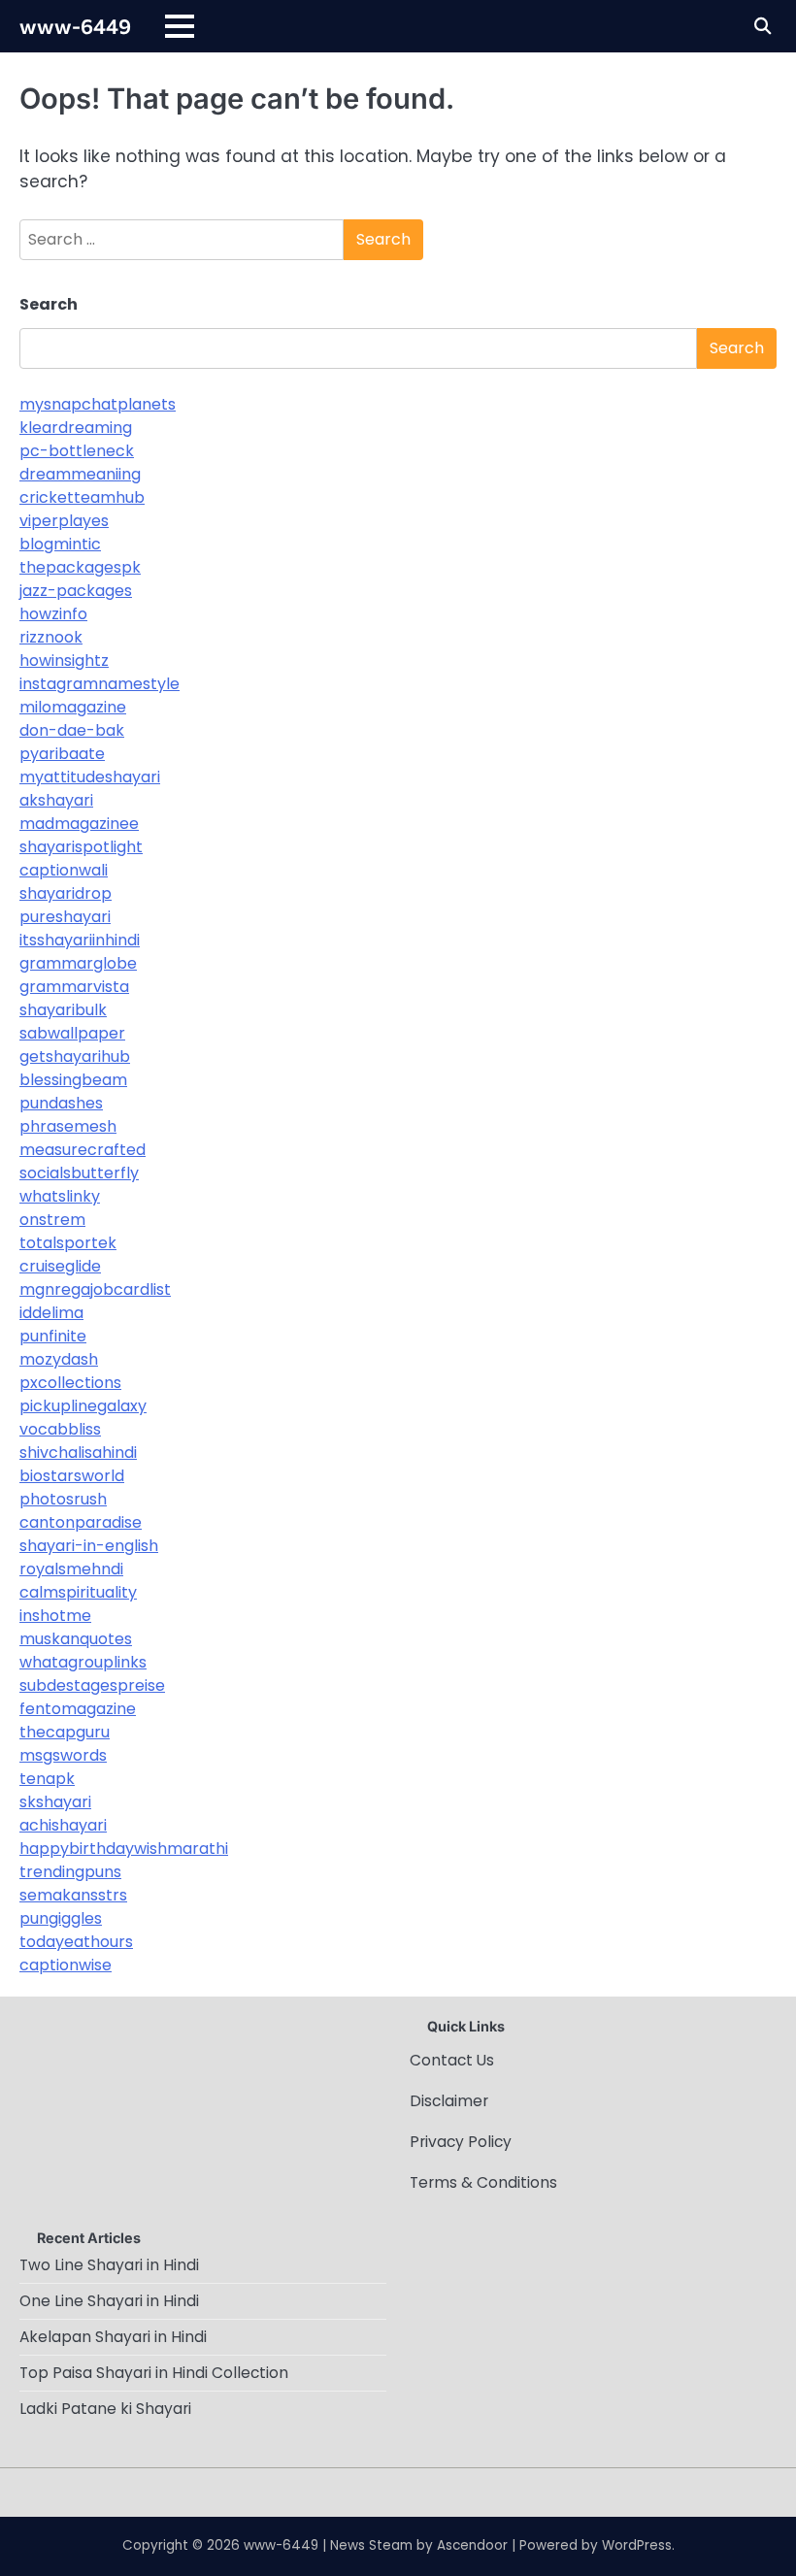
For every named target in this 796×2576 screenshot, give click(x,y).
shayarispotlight (81, 847)
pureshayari (65, 917)
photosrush (63, 1499)
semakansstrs (73, 1895)
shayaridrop (66, 893)
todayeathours (76, 1942)
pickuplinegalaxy (83, 1406)
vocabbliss (60, 1429)
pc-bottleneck (77, 451)
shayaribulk (63, 1010)
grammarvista (74, 987)
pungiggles (61, 1918)
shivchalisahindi (78, 1453)
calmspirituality (78, 1592)
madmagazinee (79, 824)
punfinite (53, 1336)
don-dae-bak (72, 730)
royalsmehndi (71, 1569)
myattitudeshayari (90, 777)
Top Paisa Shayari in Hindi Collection (154, 2373)
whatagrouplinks (83, 1662)
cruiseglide (60, 1266)
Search (49, 304)
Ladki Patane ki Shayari (105, 2409)
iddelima (51, 1313)
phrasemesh (68, 1126)
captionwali (64, 870)
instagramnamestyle (99, 684)
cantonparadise (81, 1522)
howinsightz (64, 661)
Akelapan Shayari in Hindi (113, 2337)
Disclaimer (449, 2101)
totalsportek (68, 1243)
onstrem (52, 1220)
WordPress (637, 2545)
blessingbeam (73, 1080)
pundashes (61, 1103)
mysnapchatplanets (98, 404)
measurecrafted (83, 1150)
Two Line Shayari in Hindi (109, 2265)
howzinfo (53, 614)
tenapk (47, 1779)
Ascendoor (472, 2545)
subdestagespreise (92, 1685)
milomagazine (73, 707)
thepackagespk (80, 567)
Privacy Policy (461, 2142)
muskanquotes (76, 1639)
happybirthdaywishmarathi (124, 1849)
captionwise (66, 1965)
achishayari (63, 1825)
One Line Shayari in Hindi (109, 2301)
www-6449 (75, 25)
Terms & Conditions (483, 2182)
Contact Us (452, 2060)
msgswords (63, 1755)
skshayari (55, 1802)
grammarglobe (78, 963)
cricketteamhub (82, 497)
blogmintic (60, 544)
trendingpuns (70, 1872)
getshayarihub (75, 1057)
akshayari (56, 800)
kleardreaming (76, 428)
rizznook (51, 637)
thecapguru (65, 1732)
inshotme (55, 1616)
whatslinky (60, 1196)
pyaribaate (62, 754)
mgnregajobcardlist (95, 1289)
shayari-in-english (89, 1546)
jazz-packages (76, 591)
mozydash (59, 1359)
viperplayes (64, 521)
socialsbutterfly (79, 1173)
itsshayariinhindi (80, 940)
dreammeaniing (80, 474)
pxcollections (70, 1383)
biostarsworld (72, 1476)
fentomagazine (78, 1709)
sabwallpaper (72, 1033)
